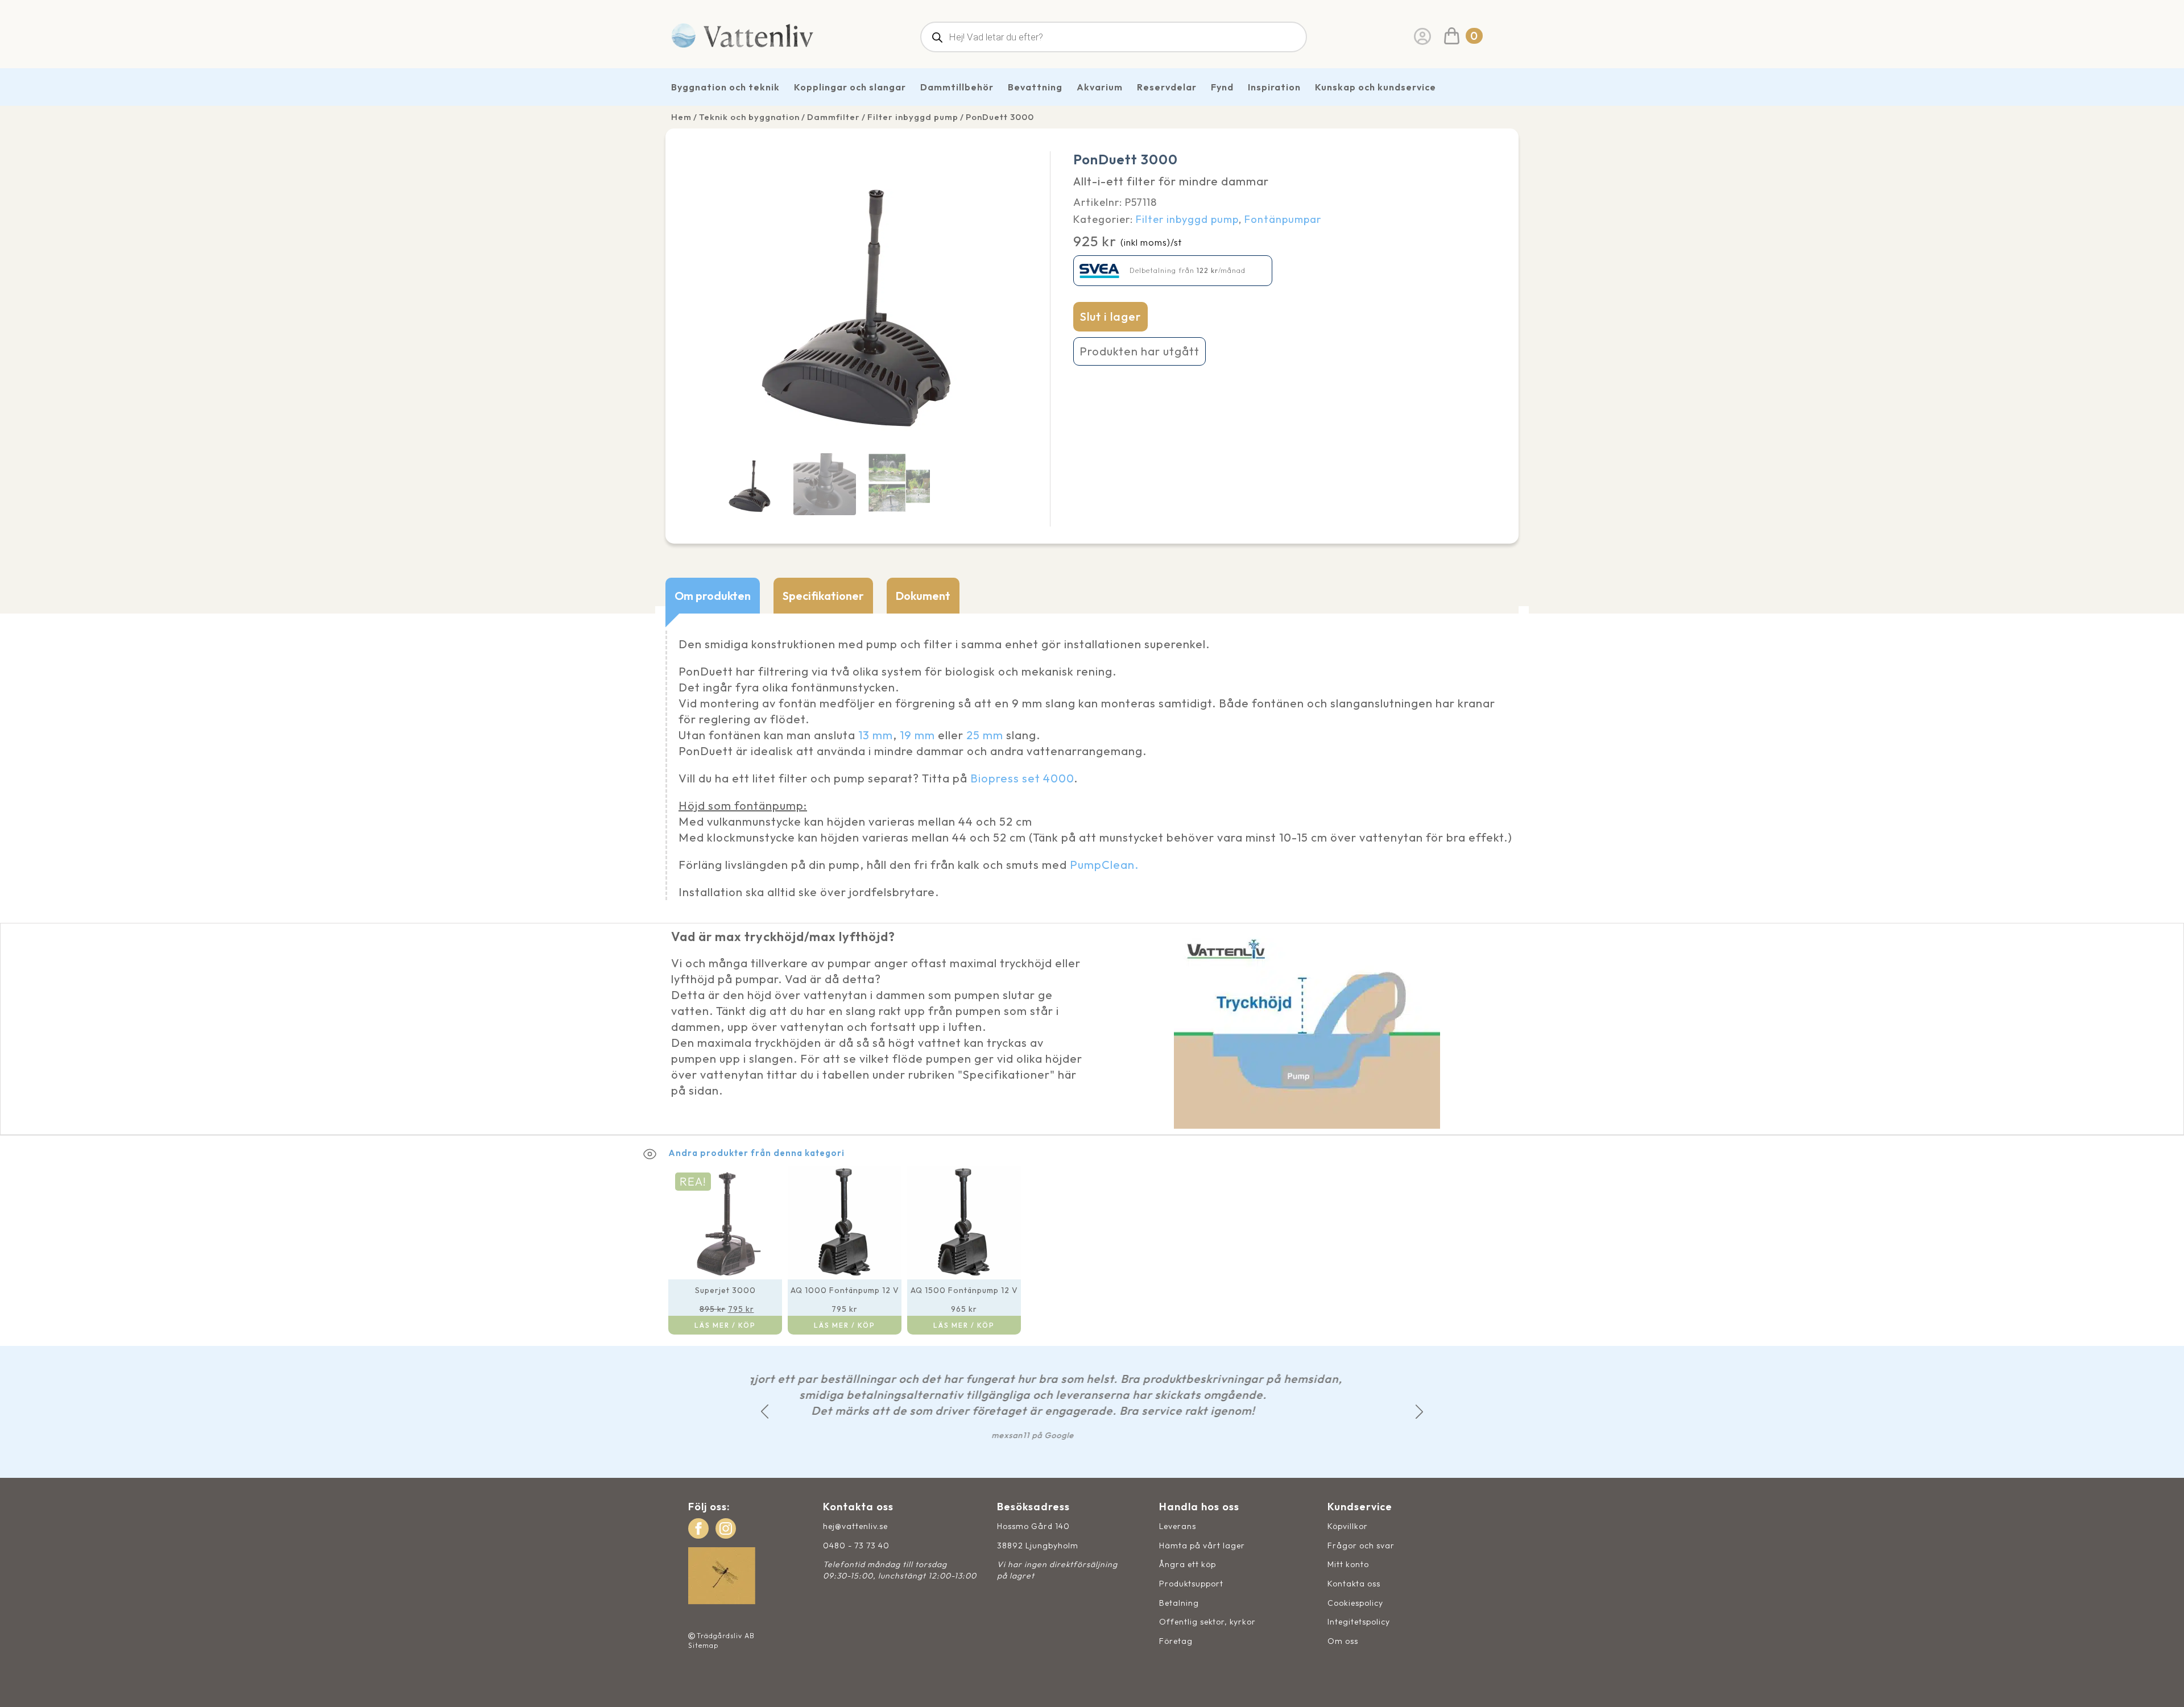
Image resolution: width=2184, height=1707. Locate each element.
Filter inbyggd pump (913, 117)
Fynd (1222, 87)
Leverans (1178, 1526)
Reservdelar (1167, 87)
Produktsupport (1191, 1584)
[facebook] (698, 1528)
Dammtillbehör (957, 87)
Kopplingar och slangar (850, 87)
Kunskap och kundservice (1376, 87)
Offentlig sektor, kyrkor (1207, 1622)
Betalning (1179, 1603)
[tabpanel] (1092, 768)
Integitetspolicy (1359, 1622)
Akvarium (1100, 87)
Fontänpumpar (1283, 219)
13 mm (876, 735)
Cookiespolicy (1355, 1603)
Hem (681, 117)
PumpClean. (1104, 865)
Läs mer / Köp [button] (725, 1325)
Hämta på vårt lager (1202, 1546)
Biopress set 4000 (1022, 778)
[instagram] (726, 1528)
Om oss (1343, 1641)
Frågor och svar (1361, 1546)
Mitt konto (1348, 1564)
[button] (765, 1412)
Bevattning (1035, 87)
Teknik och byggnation (749, 117)
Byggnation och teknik (725, 87)
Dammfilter (834, 117)
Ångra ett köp (1188, 1564)
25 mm (985, 735)
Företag (1176, 1641)
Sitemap (703, 1645)
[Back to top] (2163, 1686)
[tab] (713, 596)
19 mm (917, 735)
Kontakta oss (1354, 1584)
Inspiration (1274, 87)
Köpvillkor (1348, 1526)
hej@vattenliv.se (855, 1526)
